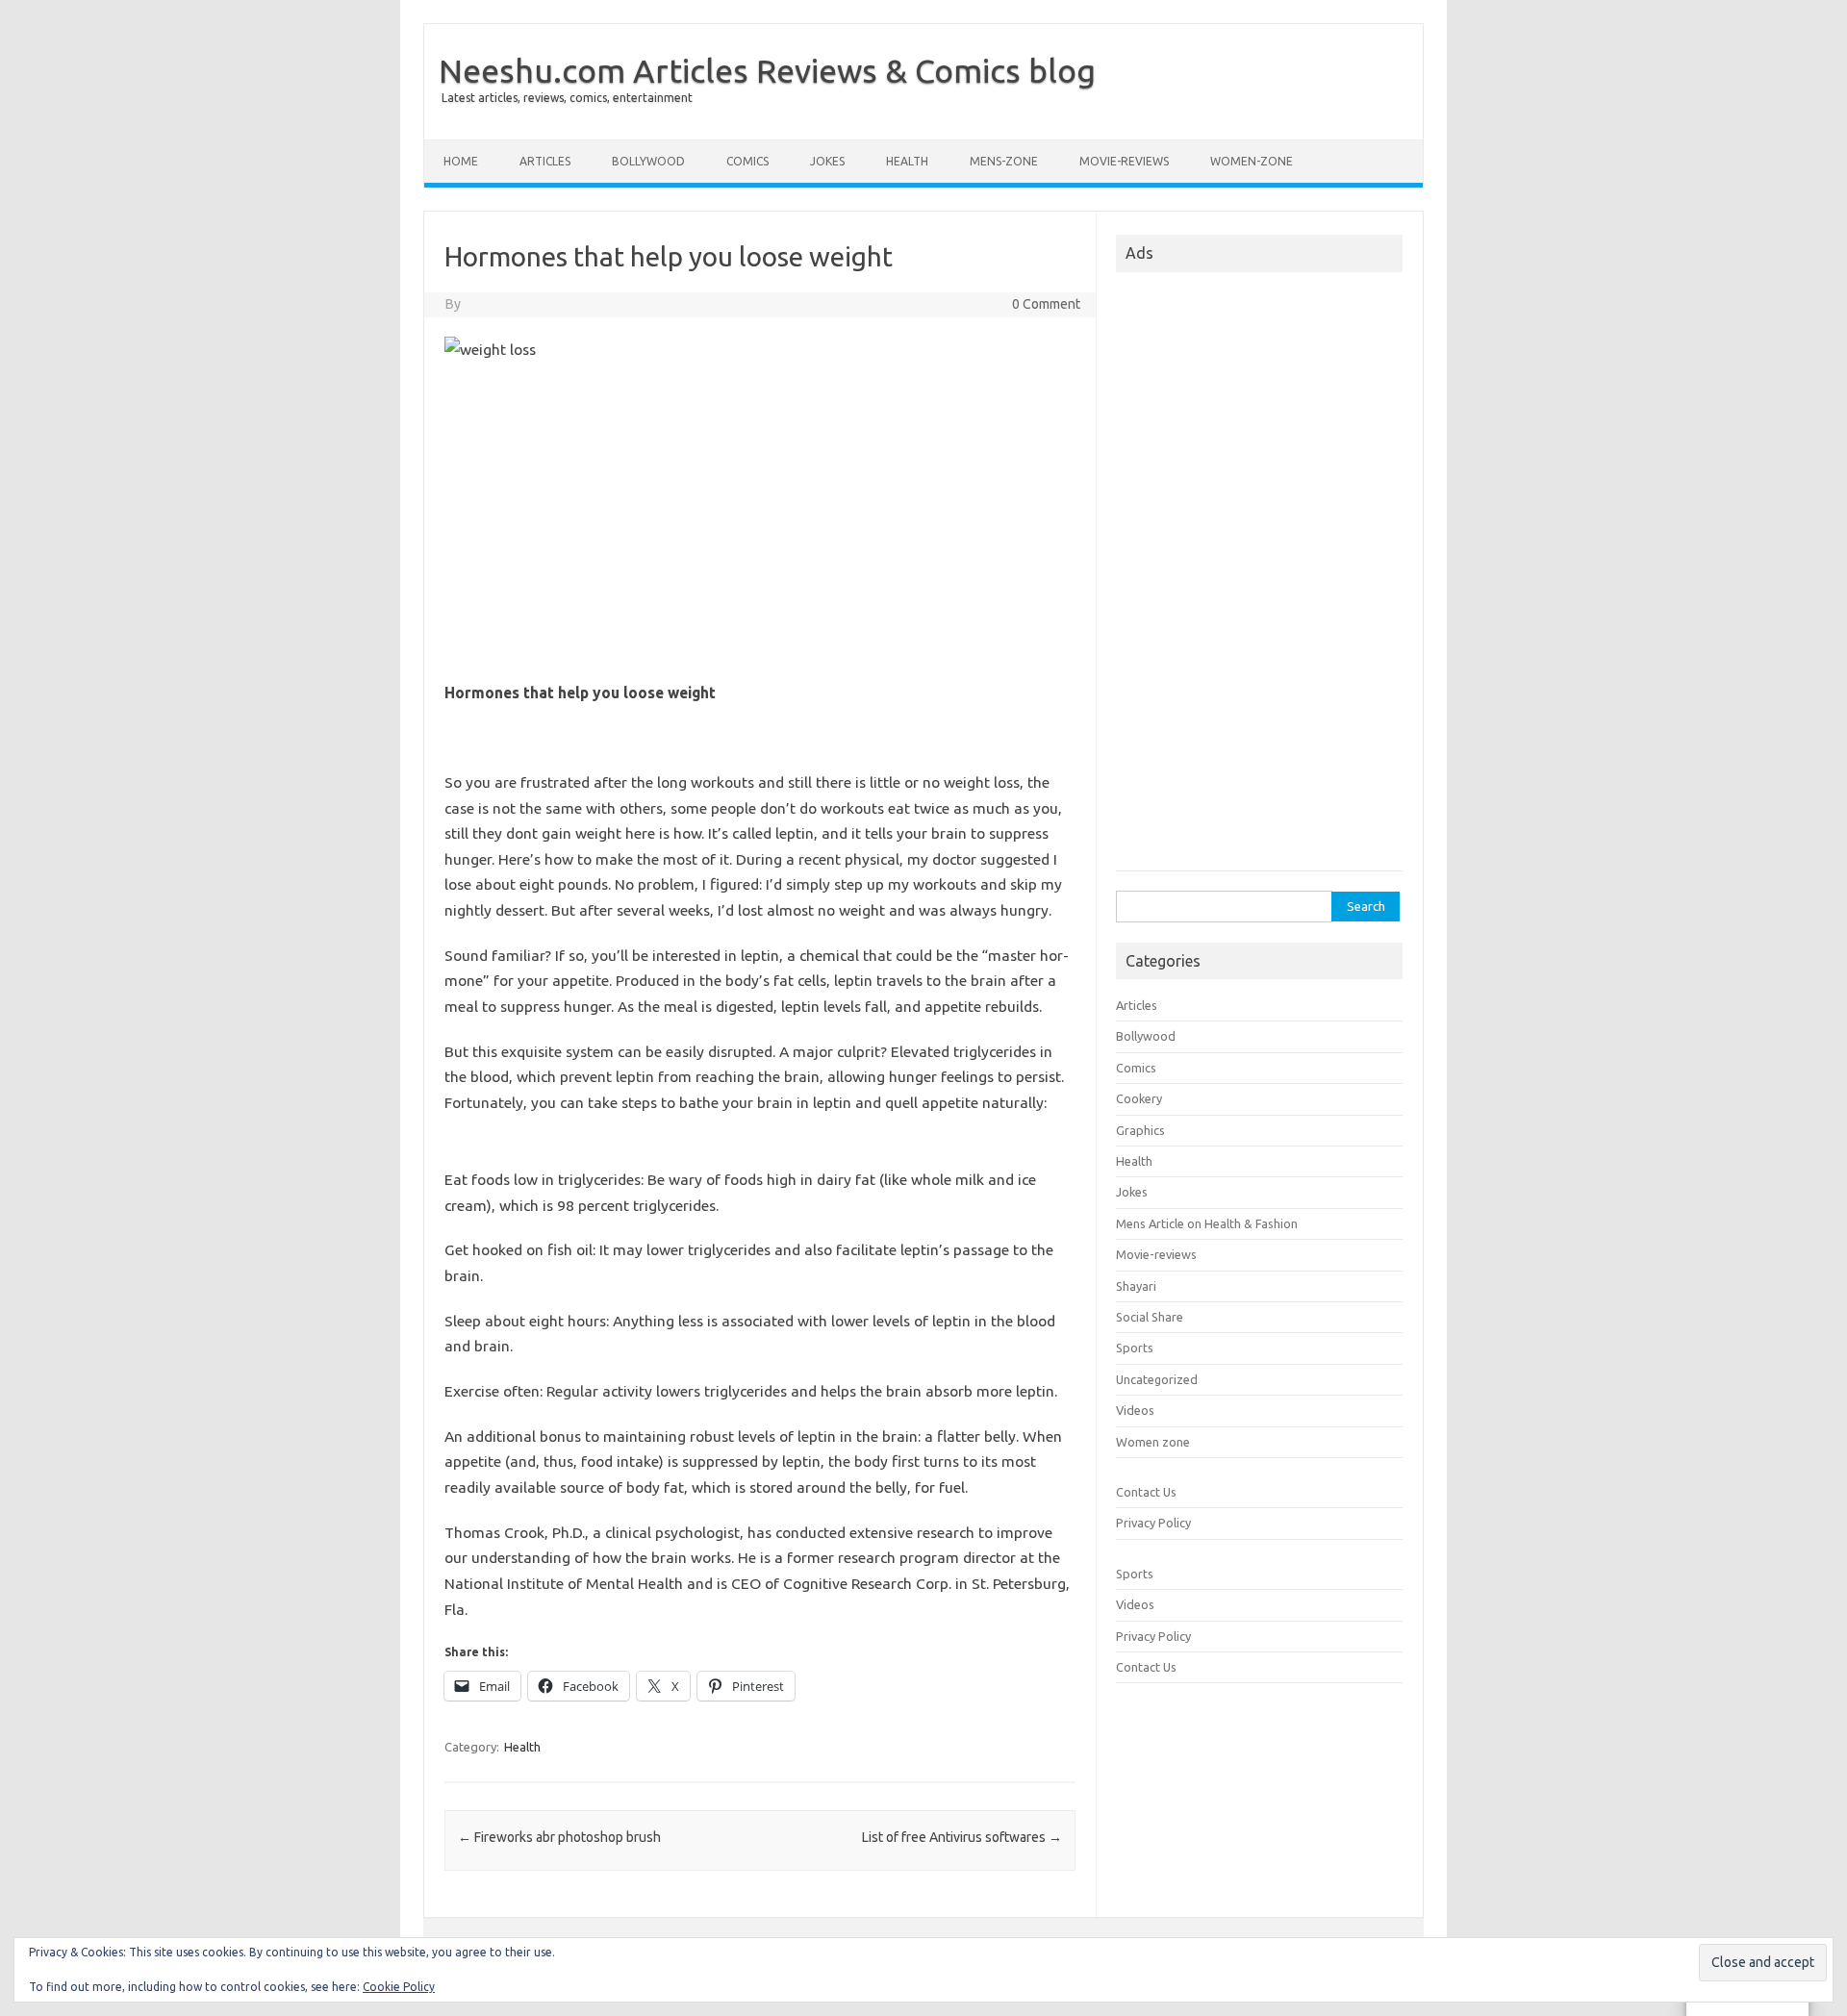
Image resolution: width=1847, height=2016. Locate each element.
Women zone (1153, 1442)
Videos (1135, 1410)
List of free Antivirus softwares (962, 1837)
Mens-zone (1004, 161)
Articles (545, 161)
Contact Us (1146, 1492)
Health (907, 161)
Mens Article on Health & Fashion (1207, 1223)
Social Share (1150, 1317)
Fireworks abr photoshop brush (559, 1837)
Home (461, 161)
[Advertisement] (760, 526)
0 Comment (1046, 304)
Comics (747, 161)
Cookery (1139, 1098)
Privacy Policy (1153, 1523)
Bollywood (648, 161)
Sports (1135, 1348)
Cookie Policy (399, 1987)
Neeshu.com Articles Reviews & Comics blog (767, 70)
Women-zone (1252, 161)
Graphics (1140, 1130)
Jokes (827, 161)
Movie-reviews (1124, 161)
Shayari (1136, 1286)
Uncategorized (1157, 1379)
